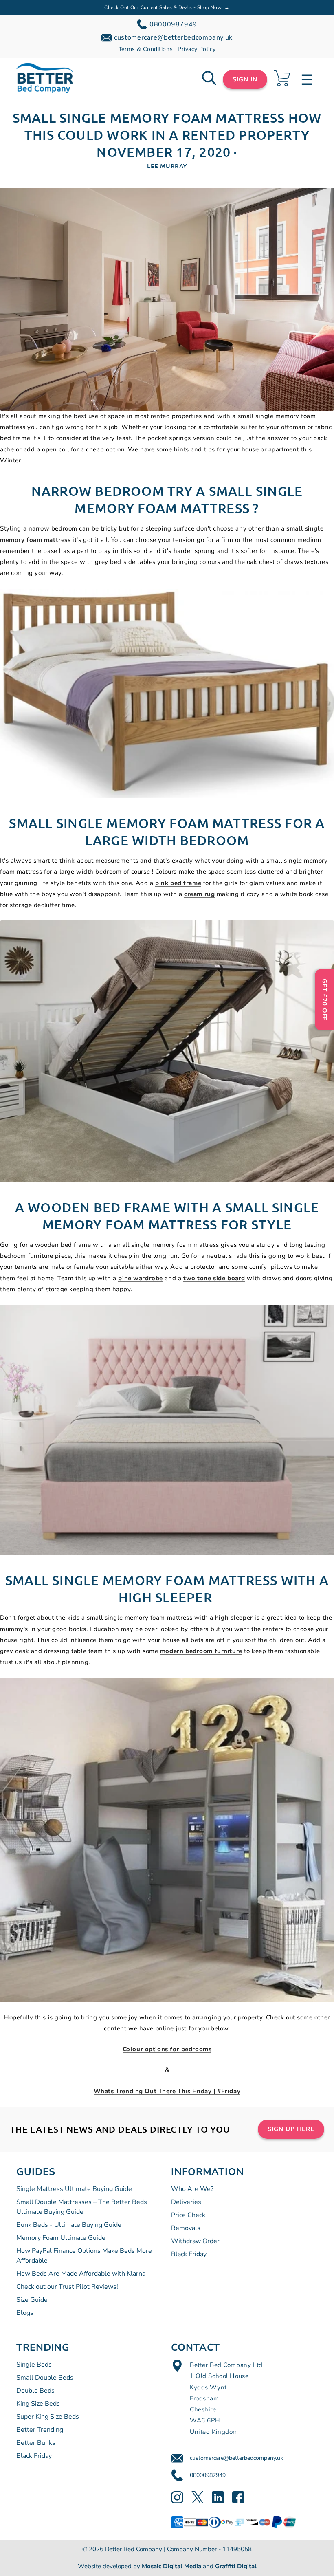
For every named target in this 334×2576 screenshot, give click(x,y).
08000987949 (208, 2475)
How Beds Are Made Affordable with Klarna (81, 2274)
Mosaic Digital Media (171, 2566)
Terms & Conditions (146, 49)
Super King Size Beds (48, 2417)
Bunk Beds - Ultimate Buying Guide (69, 2225)
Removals (186, 2228)
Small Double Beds (45, 2378)
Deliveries (186, 2202)
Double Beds (35, 2391)
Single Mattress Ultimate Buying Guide (74, 2189)
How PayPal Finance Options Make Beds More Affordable (84, 2256)
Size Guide (32, 2300)
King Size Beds (38, 2404)
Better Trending (40, 2430)
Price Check (188, 2215)
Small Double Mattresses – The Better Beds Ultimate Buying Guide (82, 2207)
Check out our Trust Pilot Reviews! (67, 2287)
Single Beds (34, 2365)
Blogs (25, 2313)
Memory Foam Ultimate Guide (61, 2238)
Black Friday (189, 2254)
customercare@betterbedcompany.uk (236, 2458)
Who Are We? (192, 2189)
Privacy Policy (197, 49)
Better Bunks (36, 2443)
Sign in (245, 79)
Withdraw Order (195, 2241)
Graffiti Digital (236, 2566)
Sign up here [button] (291, 2129)
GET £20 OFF (325, 1000)
